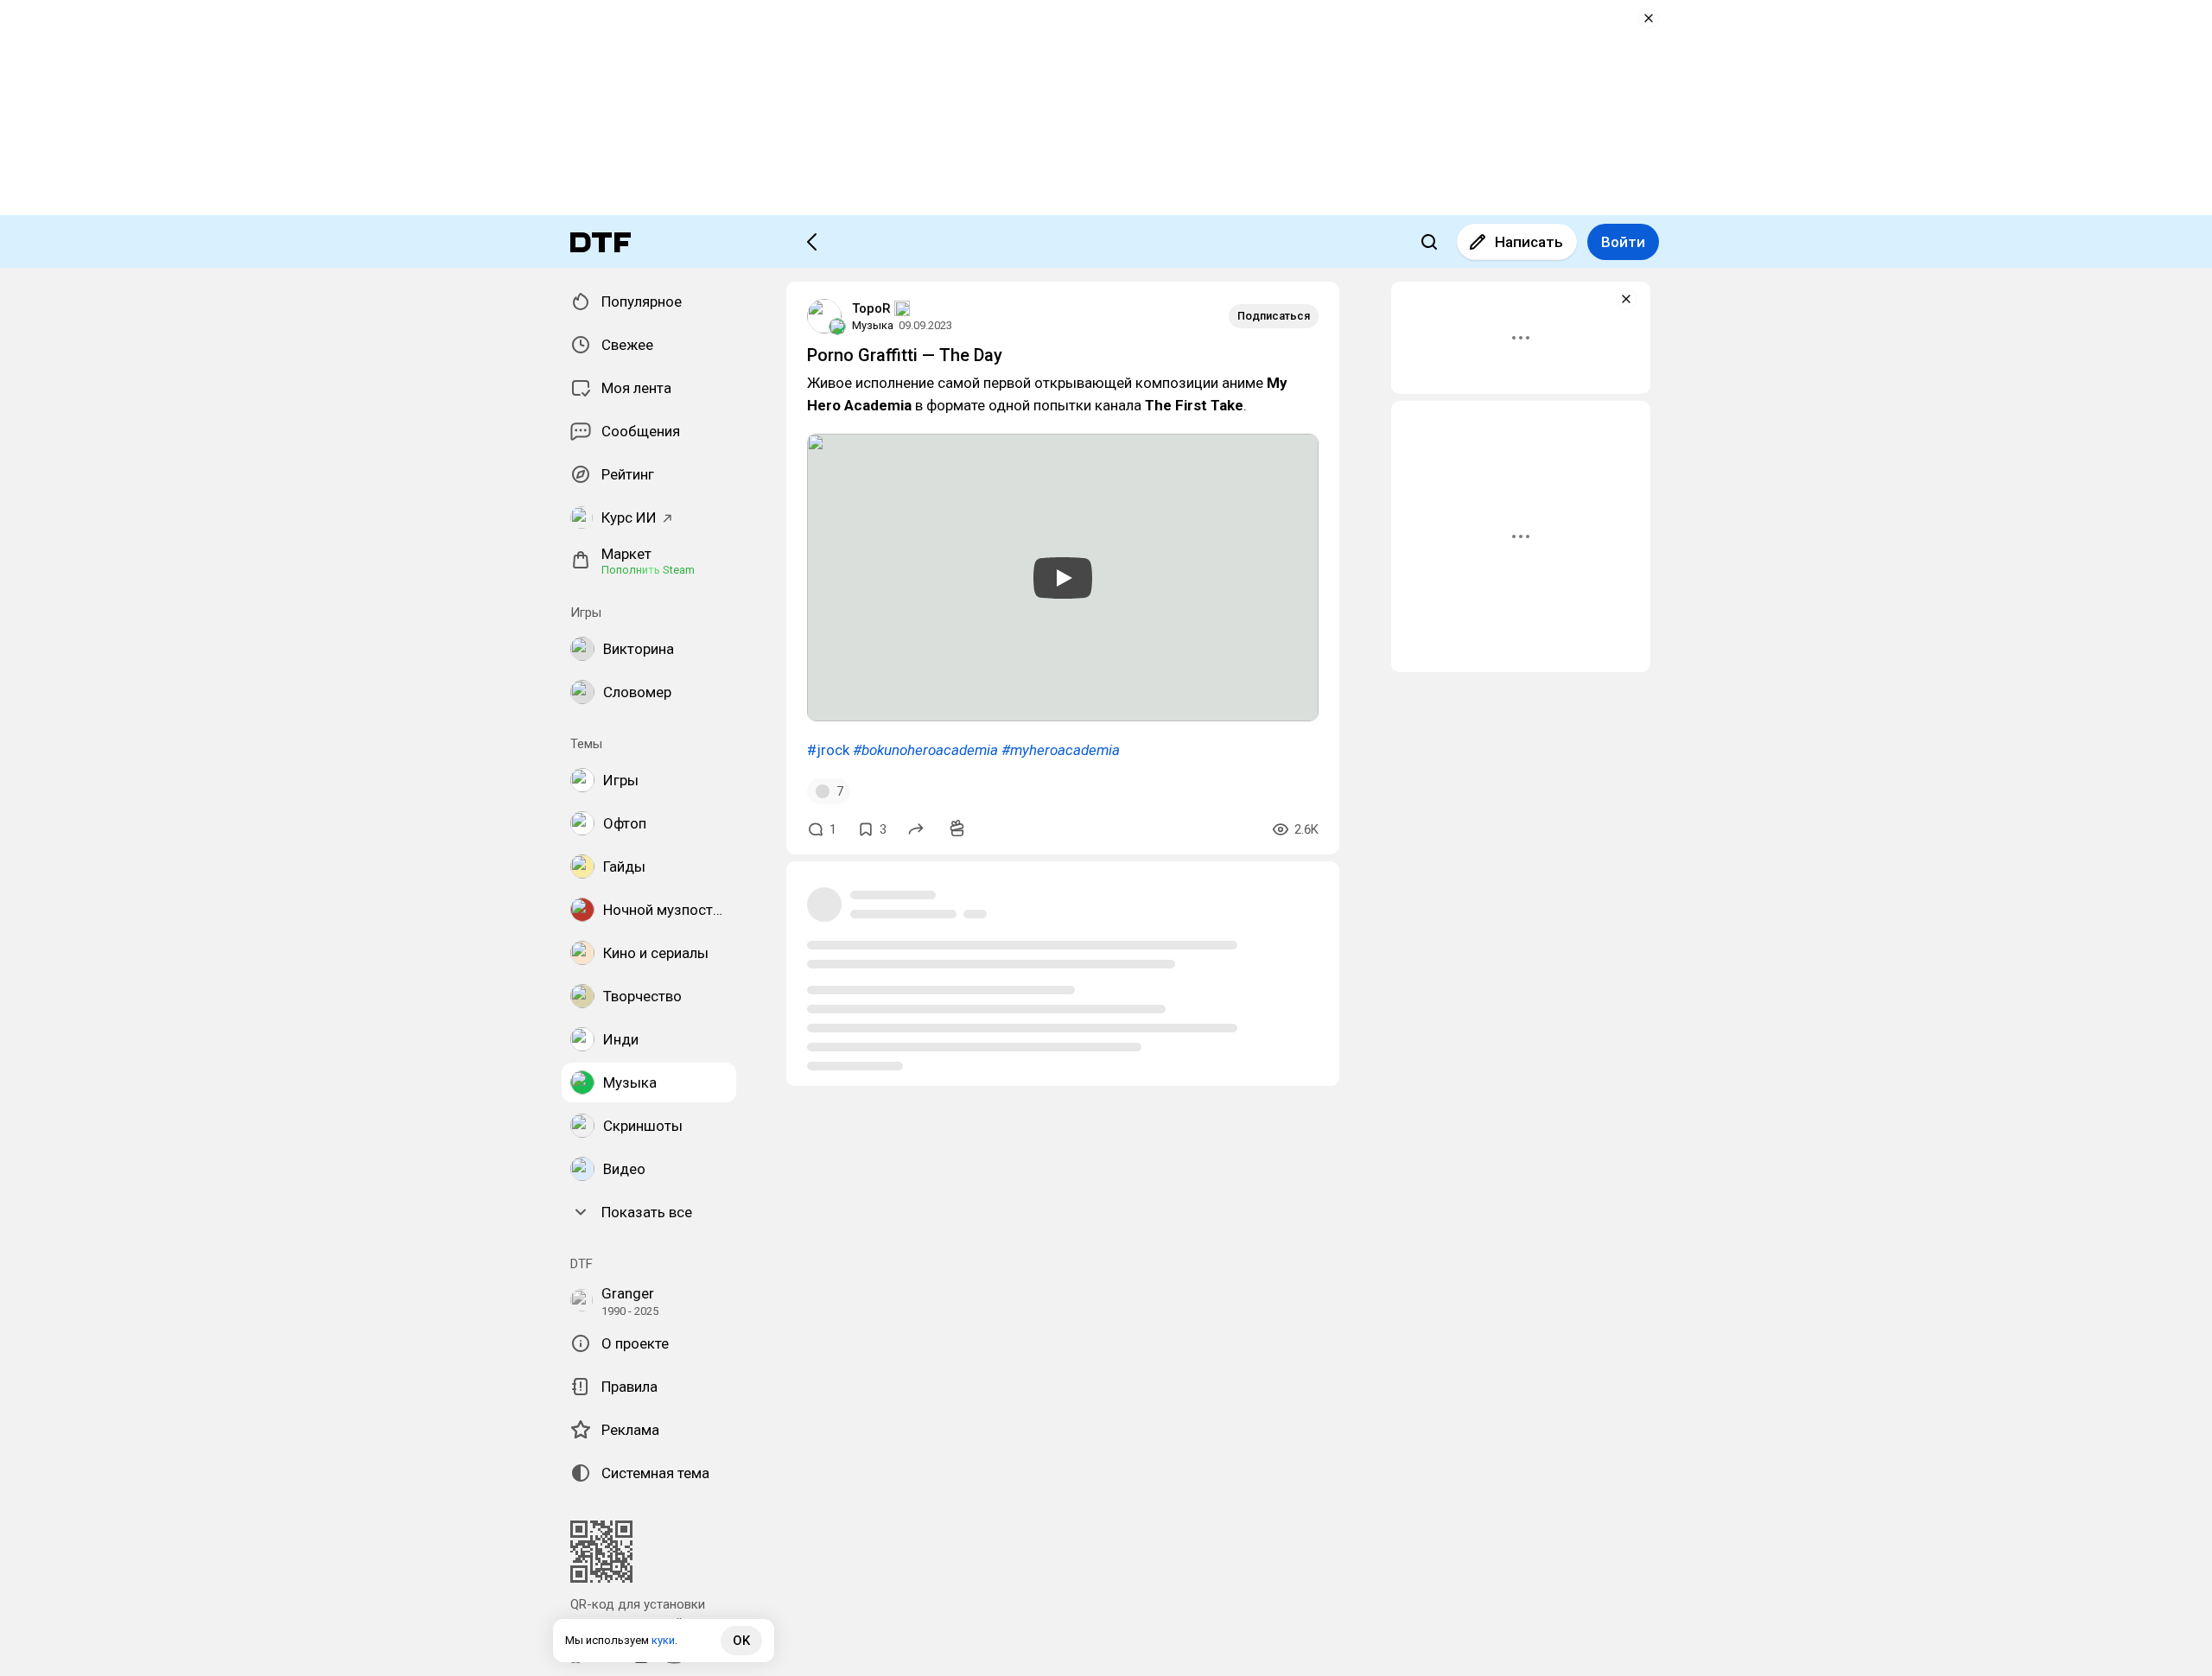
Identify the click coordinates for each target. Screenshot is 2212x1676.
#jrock (828, 750)
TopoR (871, 308)
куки (663, 1640)
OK (741, 1641)
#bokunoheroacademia (925, 750)
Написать (1529, 242)
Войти (1623, 242)
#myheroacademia (1061, 750)
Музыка (873, 325)
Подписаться (1274, 316)
